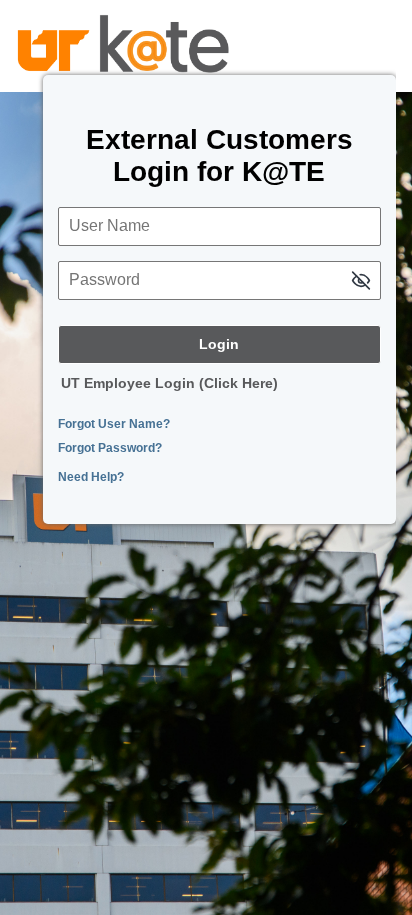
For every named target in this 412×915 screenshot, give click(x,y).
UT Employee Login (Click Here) (169, 383)
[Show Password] (361, 282)
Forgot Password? (110, 448)
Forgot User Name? (114, 424)
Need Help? (91, 477)
